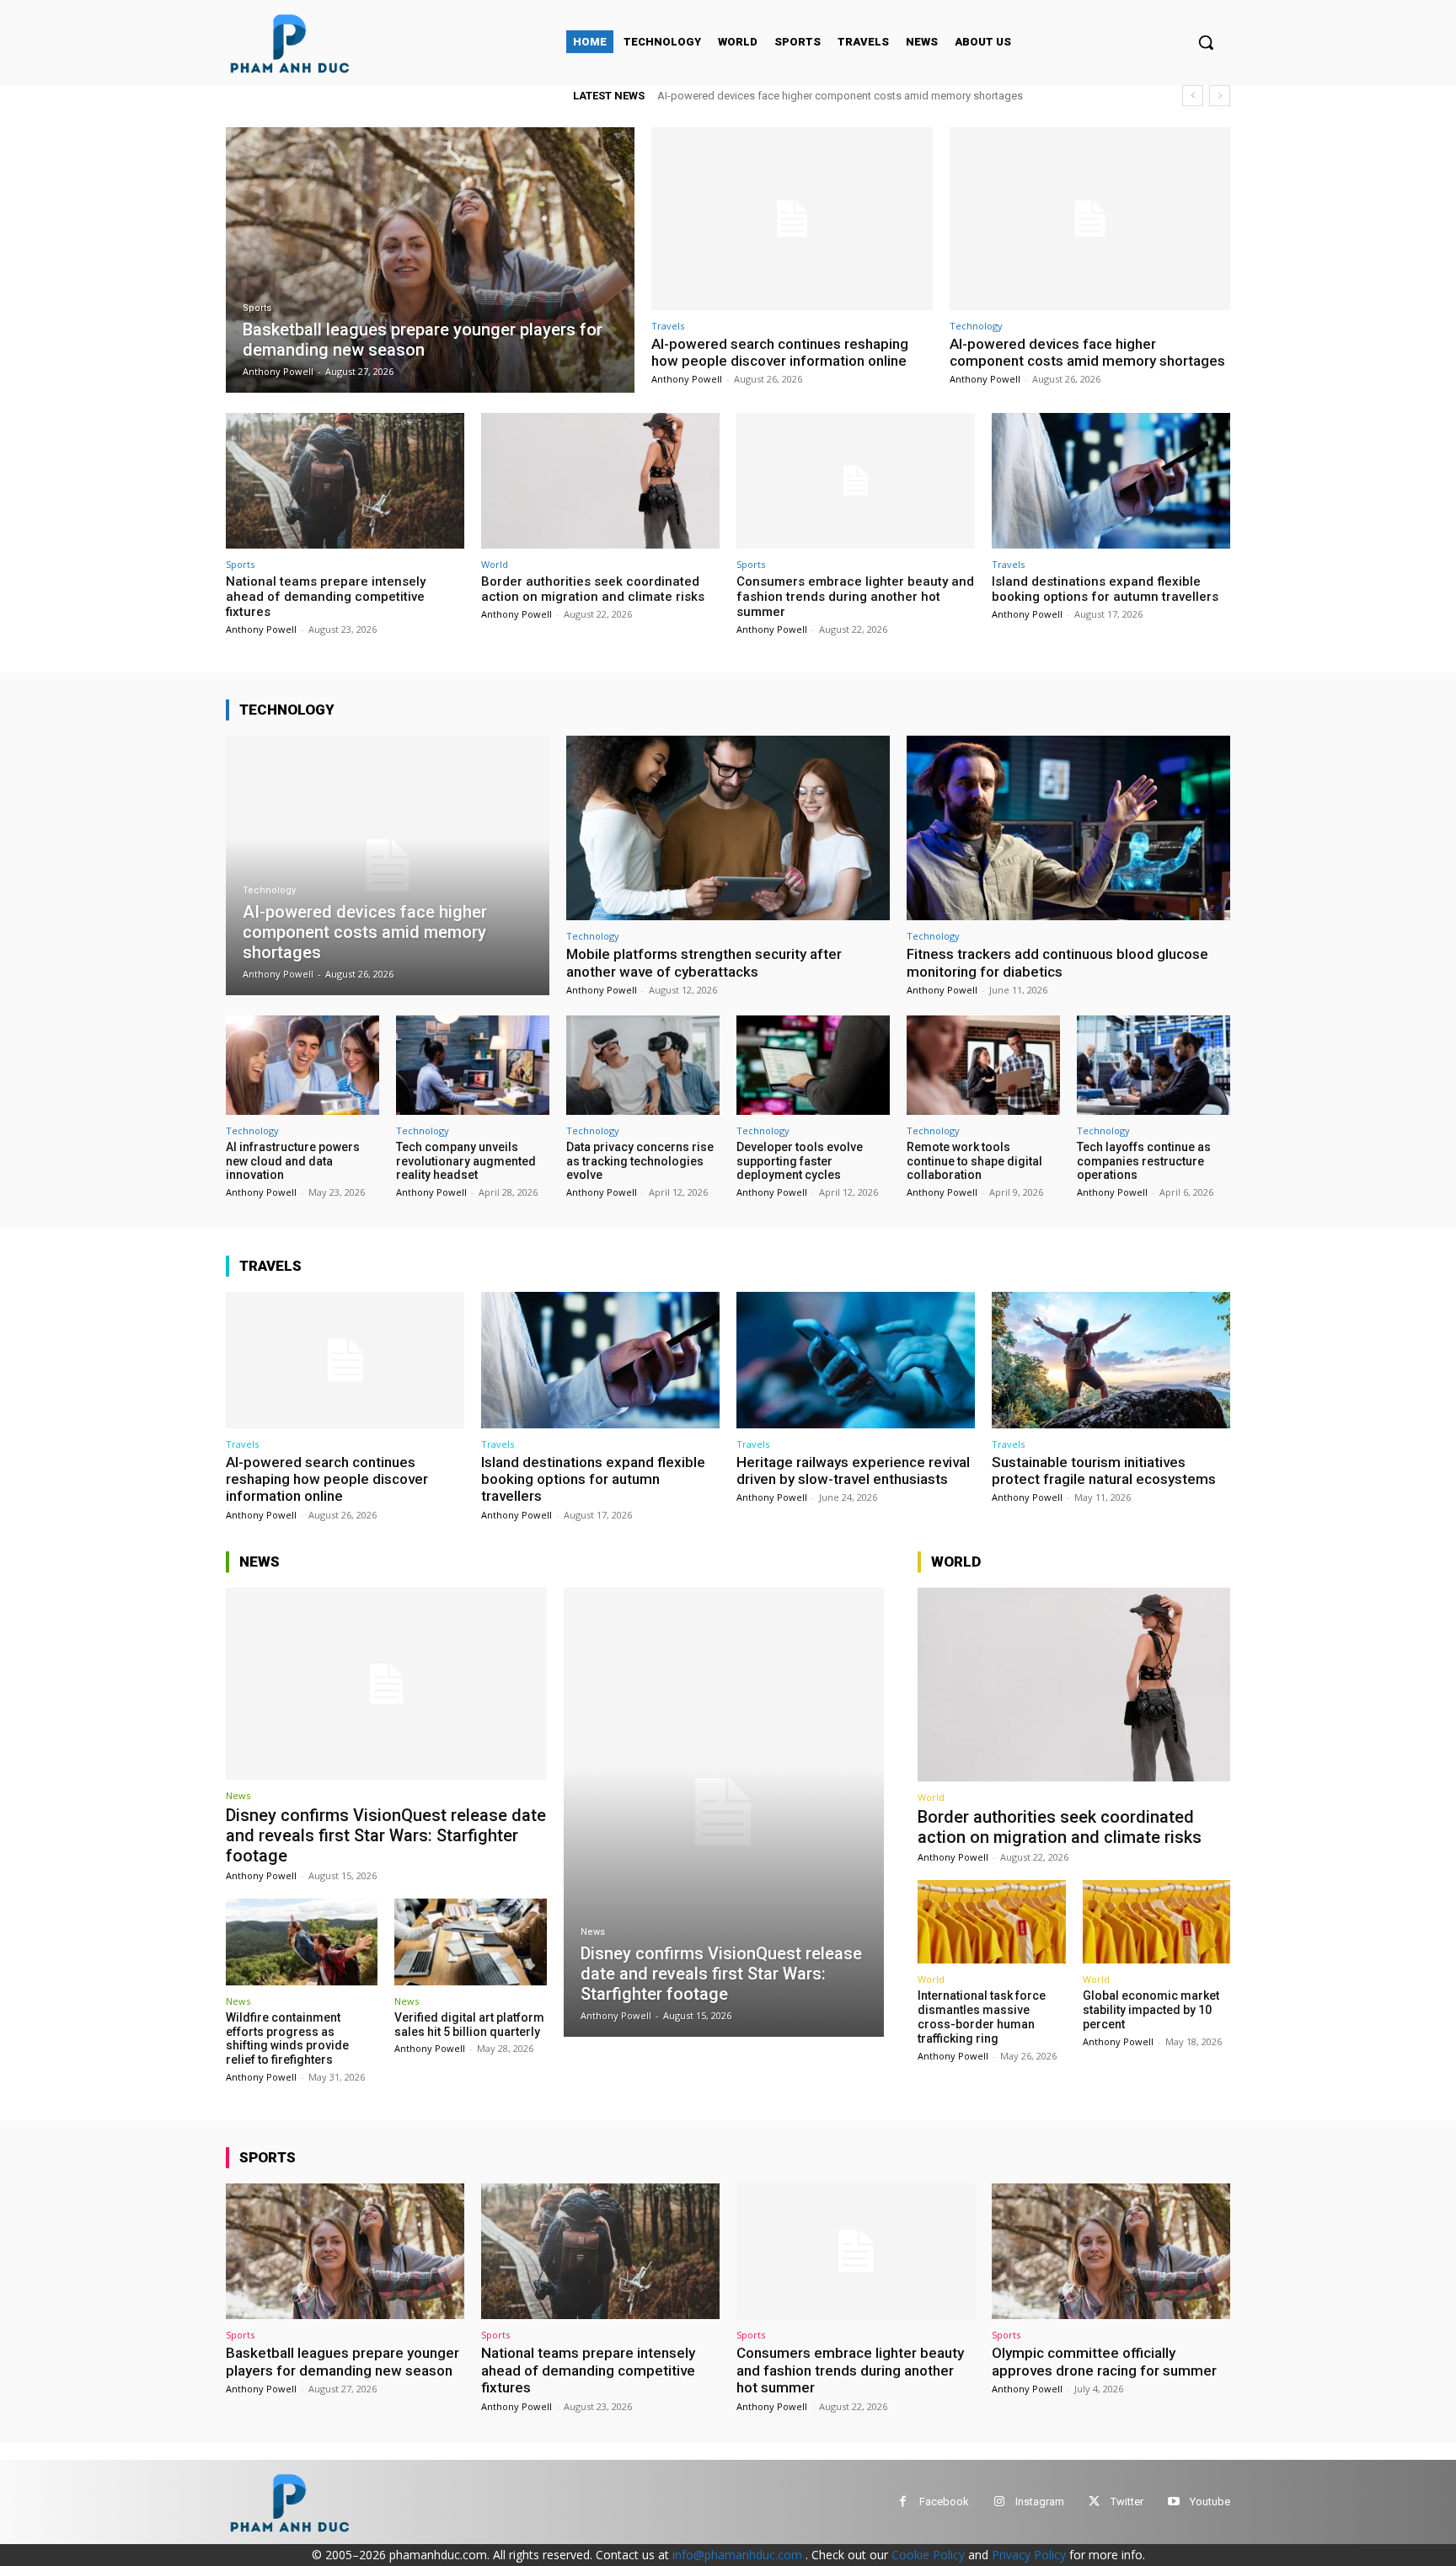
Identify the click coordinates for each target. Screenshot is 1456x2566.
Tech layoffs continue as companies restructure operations (1144, 1161)
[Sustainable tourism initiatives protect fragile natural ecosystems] (1111, 1360)
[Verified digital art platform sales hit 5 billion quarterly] (470, 1942)
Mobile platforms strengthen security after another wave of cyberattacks (704, 962)
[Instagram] (999, 2502)
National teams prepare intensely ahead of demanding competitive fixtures (843, 96)
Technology (976, 326)
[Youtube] (1173, 2502)
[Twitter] (1094, 2502)
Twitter (1127, 2502)
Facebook (944, 2502)
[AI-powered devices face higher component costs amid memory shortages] (1090, 219)
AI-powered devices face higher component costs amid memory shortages (1087, 352)
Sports (257, 308)
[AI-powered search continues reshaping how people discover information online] (792, 219)
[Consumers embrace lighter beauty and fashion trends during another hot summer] (856, 481)
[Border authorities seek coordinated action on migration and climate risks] (600, 481)
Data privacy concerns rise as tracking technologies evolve (640, 1161)
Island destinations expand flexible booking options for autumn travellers (1105, 589)
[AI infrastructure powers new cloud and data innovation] (302, 1065)
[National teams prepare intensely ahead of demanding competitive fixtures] (345, 481)
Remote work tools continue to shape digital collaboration (974, 1161)
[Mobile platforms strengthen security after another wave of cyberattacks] (728, 828)
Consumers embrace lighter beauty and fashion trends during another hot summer (855, 597)
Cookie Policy (928, 2555)
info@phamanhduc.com (737, 2555)
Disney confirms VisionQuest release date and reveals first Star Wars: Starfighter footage (386, 1835)
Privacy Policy (1029, 2555)
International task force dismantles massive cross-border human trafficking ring (982, 2017)
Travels (668, 326)
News (238, 1795)
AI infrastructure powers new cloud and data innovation (293, 1161)
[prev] (1193, 96)
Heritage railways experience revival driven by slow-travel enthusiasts (853, 1470)
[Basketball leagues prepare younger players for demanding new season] (430, 260)
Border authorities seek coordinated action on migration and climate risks (593, 589)
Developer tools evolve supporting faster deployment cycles (800, 1161)
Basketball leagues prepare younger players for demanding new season (343, 2361)
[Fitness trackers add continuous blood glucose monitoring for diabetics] (1068, 828)
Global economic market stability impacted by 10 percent (1151, 2010)
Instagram (1040, 2502)
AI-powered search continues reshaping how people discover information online (780, 352)
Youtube (1210, 2502)
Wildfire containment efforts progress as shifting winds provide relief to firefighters (287, 2038)
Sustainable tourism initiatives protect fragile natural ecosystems (1104, 1470)
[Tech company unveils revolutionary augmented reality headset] (473, 1065)
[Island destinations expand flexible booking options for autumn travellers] (1111, 481)
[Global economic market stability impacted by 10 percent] (1156, 1922)
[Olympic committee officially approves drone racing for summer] (1111, 2251)
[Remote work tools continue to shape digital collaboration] (983, 1065)
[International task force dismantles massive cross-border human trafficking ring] (991, 1922)
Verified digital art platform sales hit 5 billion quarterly (469, 2025)
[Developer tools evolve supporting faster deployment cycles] (813, 1065)
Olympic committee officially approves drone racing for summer (1104, 2361)
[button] (1206, 42)
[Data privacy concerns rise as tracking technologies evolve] (643, 1065)
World (495, 564)
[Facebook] (903, 2502)
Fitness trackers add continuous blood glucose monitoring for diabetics (1057, 962)
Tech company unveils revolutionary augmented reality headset (466, 1161)
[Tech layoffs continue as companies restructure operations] (1154, 1065)
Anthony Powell (687, 379)
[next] (1220, 96)
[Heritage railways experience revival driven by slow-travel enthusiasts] (856, 1360)
